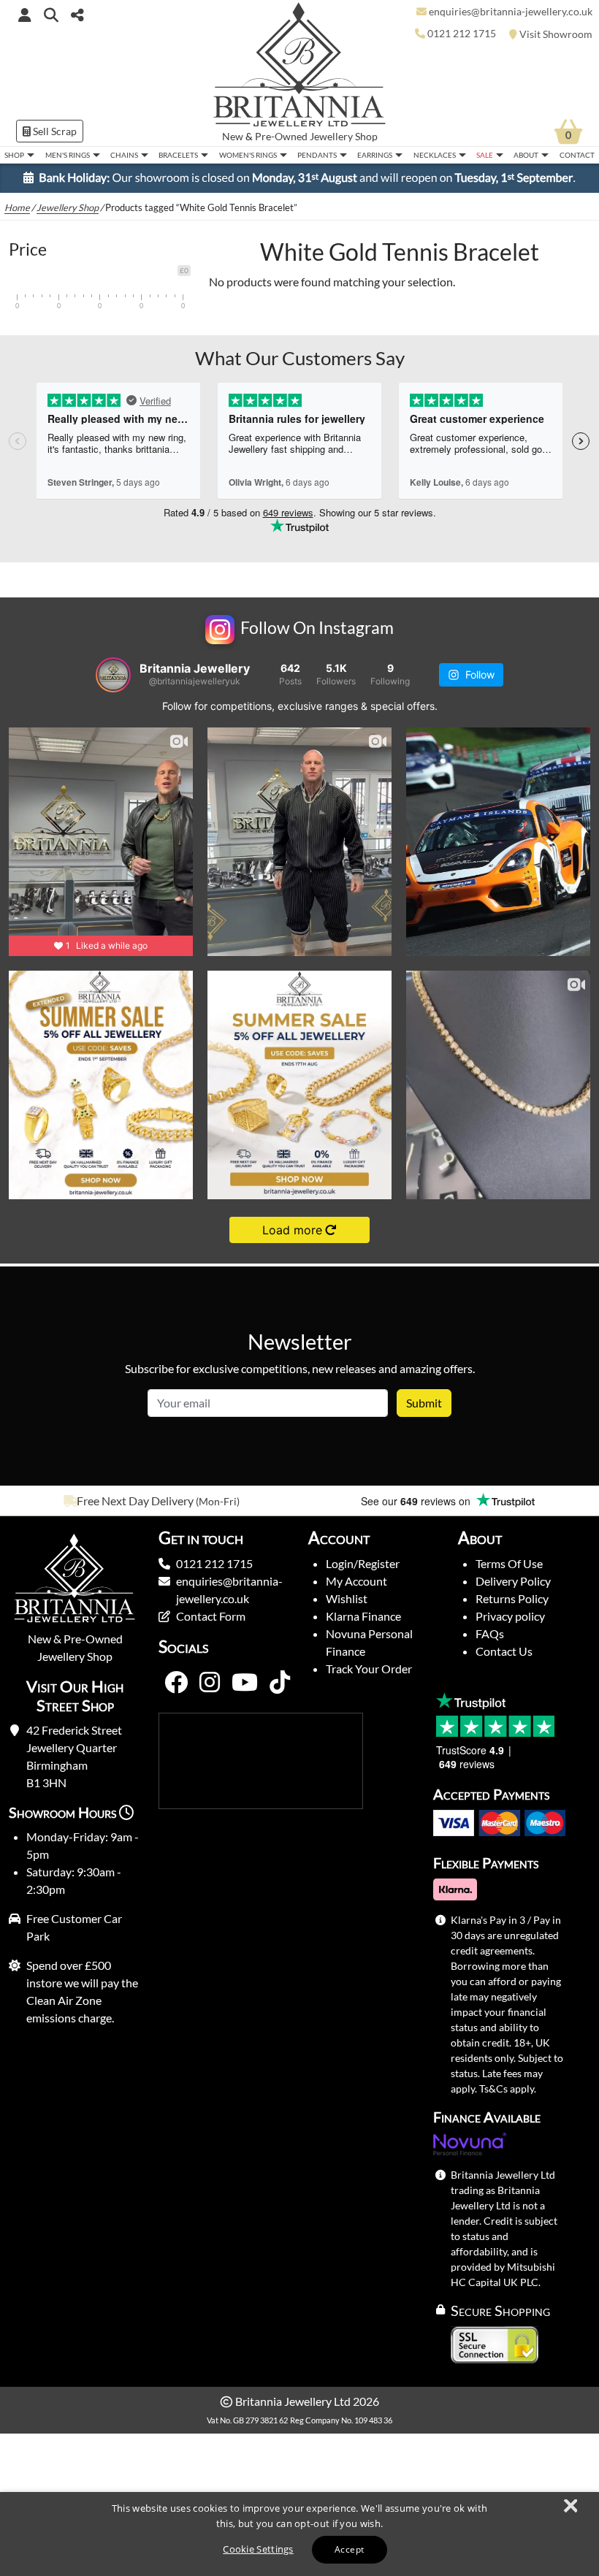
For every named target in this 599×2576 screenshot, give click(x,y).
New (233, 137)
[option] (150, 1501)
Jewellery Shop (344, 137)
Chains (124, 155)
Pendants (317, 155)
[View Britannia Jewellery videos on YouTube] (245, 1683)
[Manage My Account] (25, 15)
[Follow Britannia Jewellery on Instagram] (210, 1683)
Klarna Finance (363, 1616)
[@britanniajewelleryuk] (113, 675)
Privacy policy (510, 1616)
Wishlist (347, 1598)
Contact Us (504, 1651)
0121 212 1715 (214, 1563)
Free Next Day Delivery (135, 1501)
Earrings (375, 155)
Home (17, 207)
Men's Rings (68, 155)
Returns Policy (512, 1598)
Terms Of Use (509, 1563)
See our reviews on (417, 1501)
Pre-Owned (281, 137)
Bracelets (178, 155)
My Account (356, 1581)
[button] (51, 14)
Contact (577, 155)
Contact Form (211, 1616)
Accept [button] (349, 2549)
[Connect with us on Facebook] (176, 1683)
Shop (14, 155)
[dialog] (299, 2534)
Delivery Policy (513, 1581)
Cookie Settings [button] (258, 2549)
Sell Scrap (54, 131)
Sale (485, 155)
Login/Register (363, 1563)
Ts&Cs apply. (508, 2088)
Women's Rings (248, 155)
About (526, 155)
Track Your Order (369, 1669)
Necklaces (435, 155)
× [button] (570, 2507)
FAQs (490, 1633)
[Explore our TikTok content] (280, 1683)
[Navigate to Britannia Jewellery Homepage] (300, 68)
